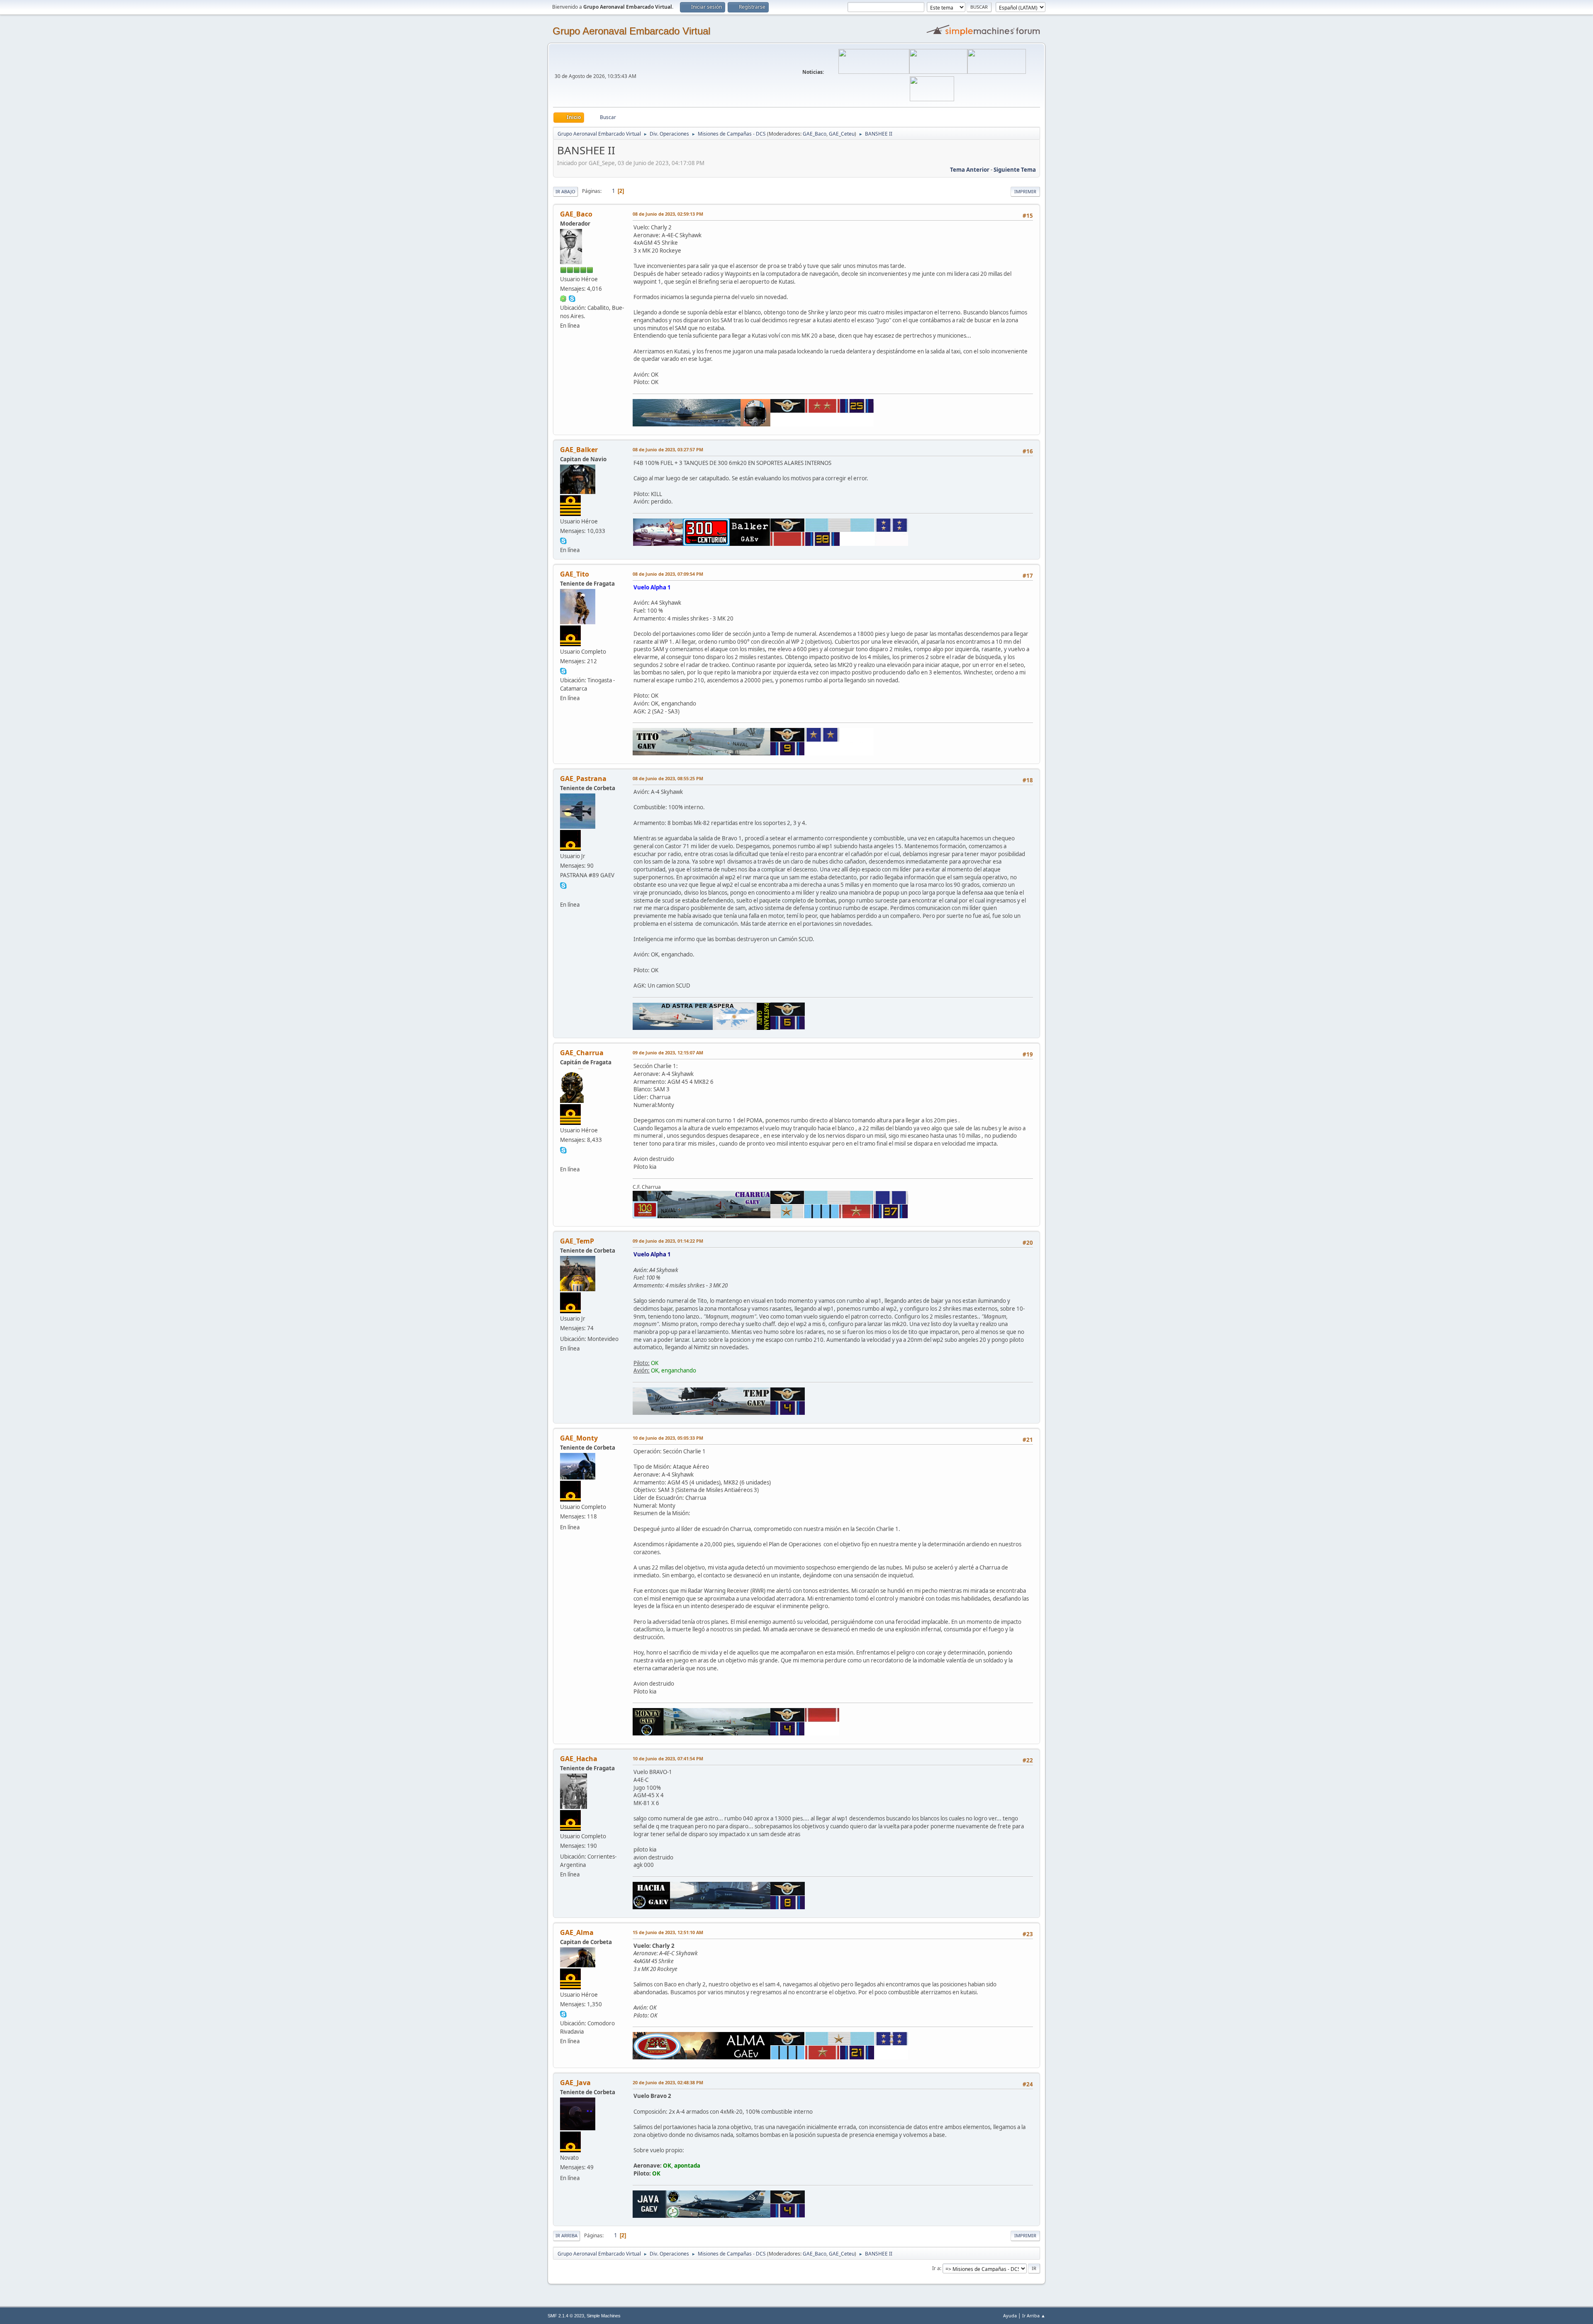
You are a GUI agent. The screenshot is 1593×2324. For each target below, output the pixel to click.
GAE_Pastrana (583, 779)
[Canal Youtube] (563, 894)
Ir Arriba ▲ (1034, 2315)
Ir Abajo (565, 191)
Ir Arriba (566, 2235)
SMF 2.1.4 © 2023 (566, 2316)
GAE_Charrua (582, 1053)
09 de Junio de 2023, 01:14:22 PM (668, 1241)
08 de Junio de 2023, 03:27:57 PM (668, 449)
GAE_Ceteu (842, 134)
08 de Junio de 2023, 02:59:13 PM (668, 214)
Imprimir (1025, 191)
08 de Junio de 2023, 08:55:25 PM (668, 778)
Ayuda (1010, 2315)
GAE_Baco (815, 134)
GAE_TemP (577, 1241)
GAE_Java (575, 2083)
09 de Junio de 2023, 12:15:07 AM (668, 1052)
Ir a (936, 2268)
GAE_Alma (577, 1932)
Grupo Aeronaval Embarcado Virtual (631, 31)
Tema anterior (970, 170)
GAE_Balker (579, 450)
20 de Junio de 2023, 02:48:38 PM (668, 2082)
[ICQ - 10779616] (563, 298)
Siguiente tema (1015, 170)
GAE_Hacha (579, 1759)
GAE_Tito (575, 574)
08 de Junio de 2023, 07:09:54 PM (668, 574)
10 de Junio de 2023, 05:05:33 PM (668, 1438)
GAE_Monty (579, 1438)
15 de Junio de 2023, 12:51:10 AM (668, 1932)
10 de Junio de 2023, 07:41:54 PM (668, 1758)
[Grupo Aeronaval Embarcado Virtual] (563, 1159)
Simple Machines (604, 2316)
